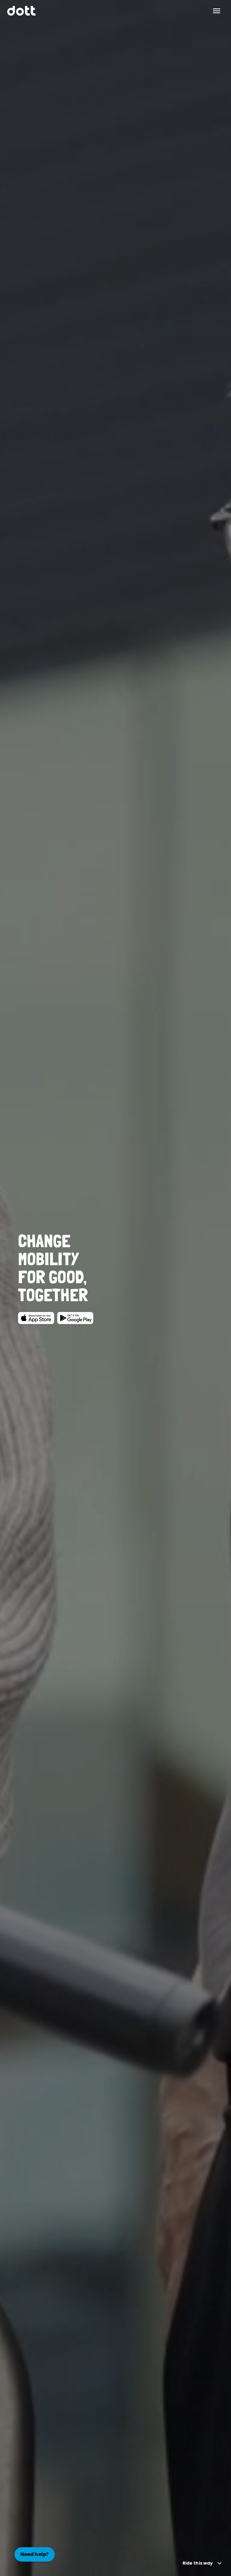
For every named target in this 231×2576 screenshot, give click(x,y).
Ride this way (198, 2563)
